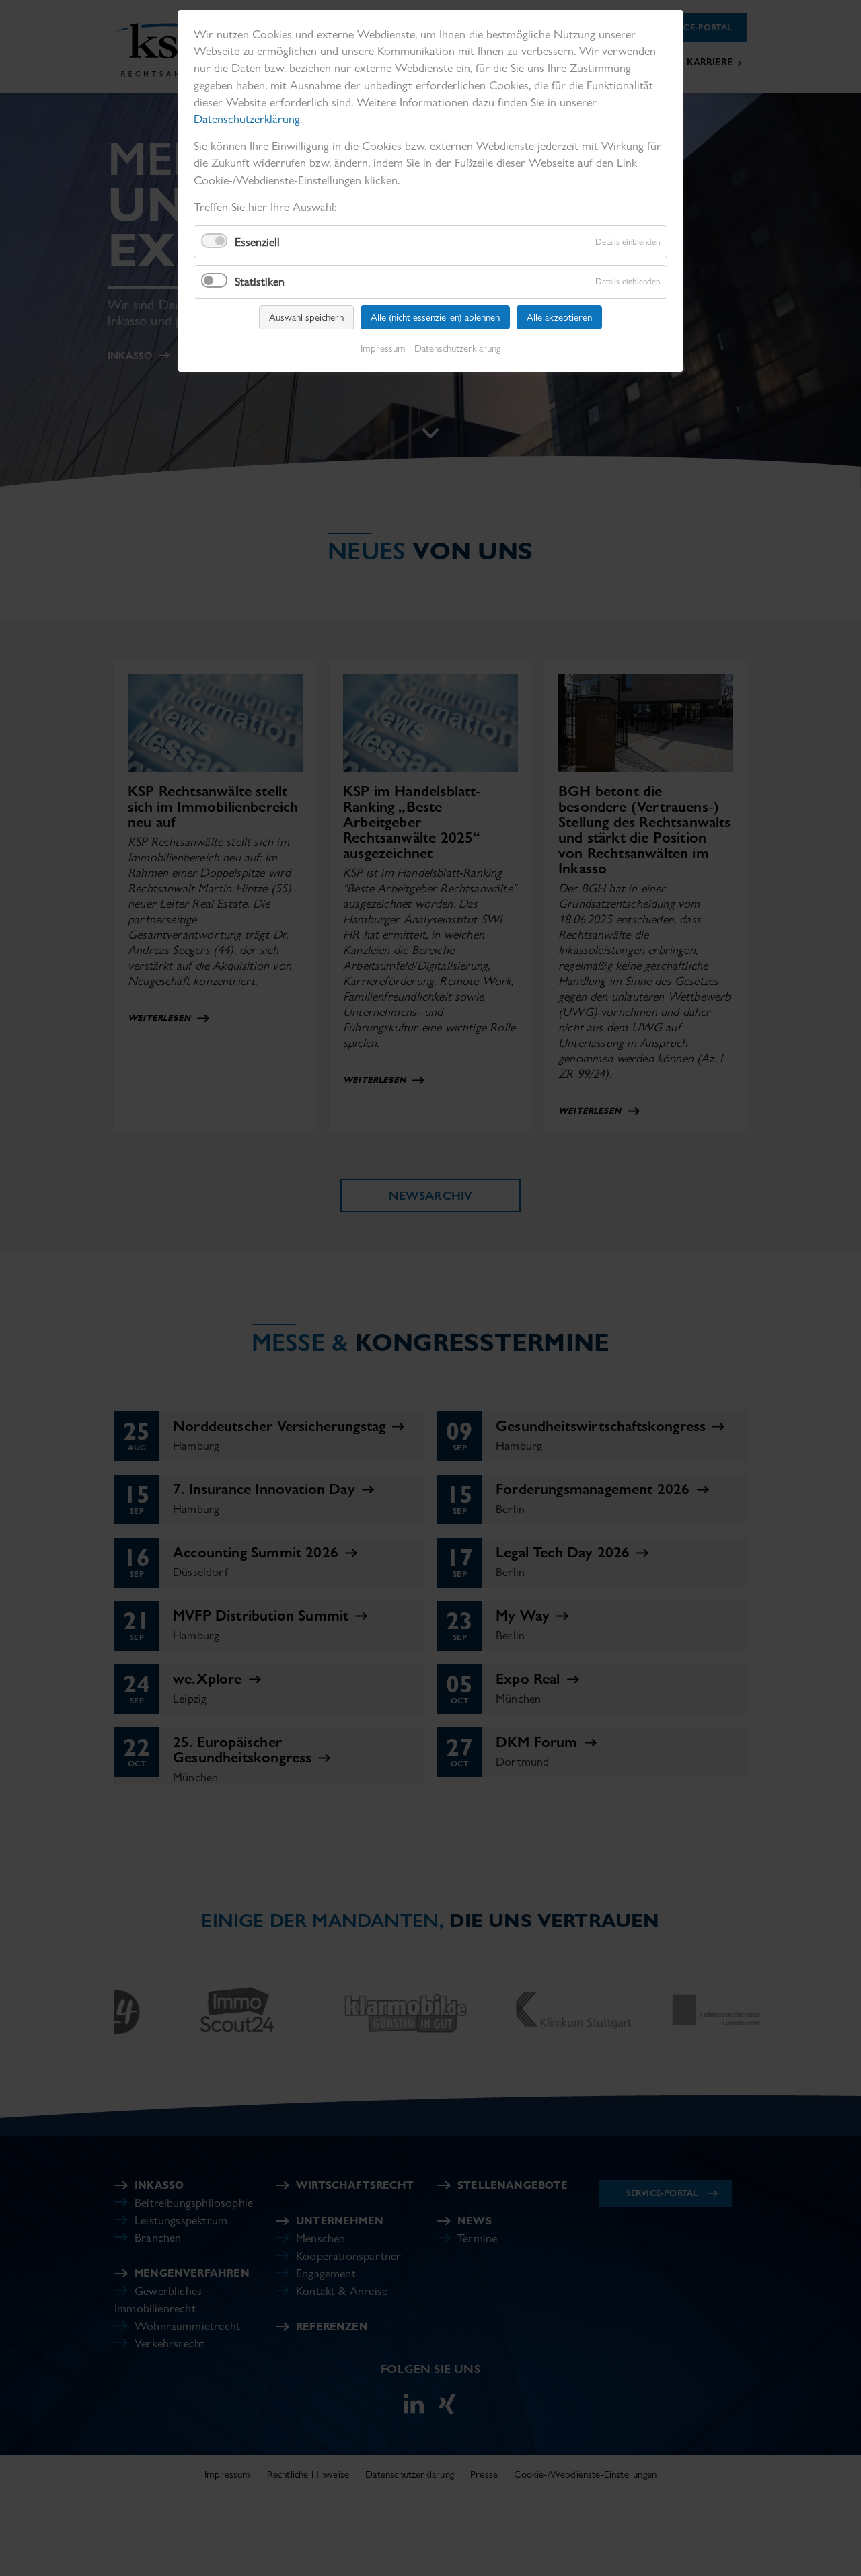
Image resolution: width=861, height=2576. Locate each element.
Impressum (383, 348)
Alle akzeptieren (559, 317)
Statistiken (260, 281)
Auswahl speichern (306, 317)
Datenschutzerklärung (247, 119)
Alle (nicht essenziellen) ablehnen (435, 317)
